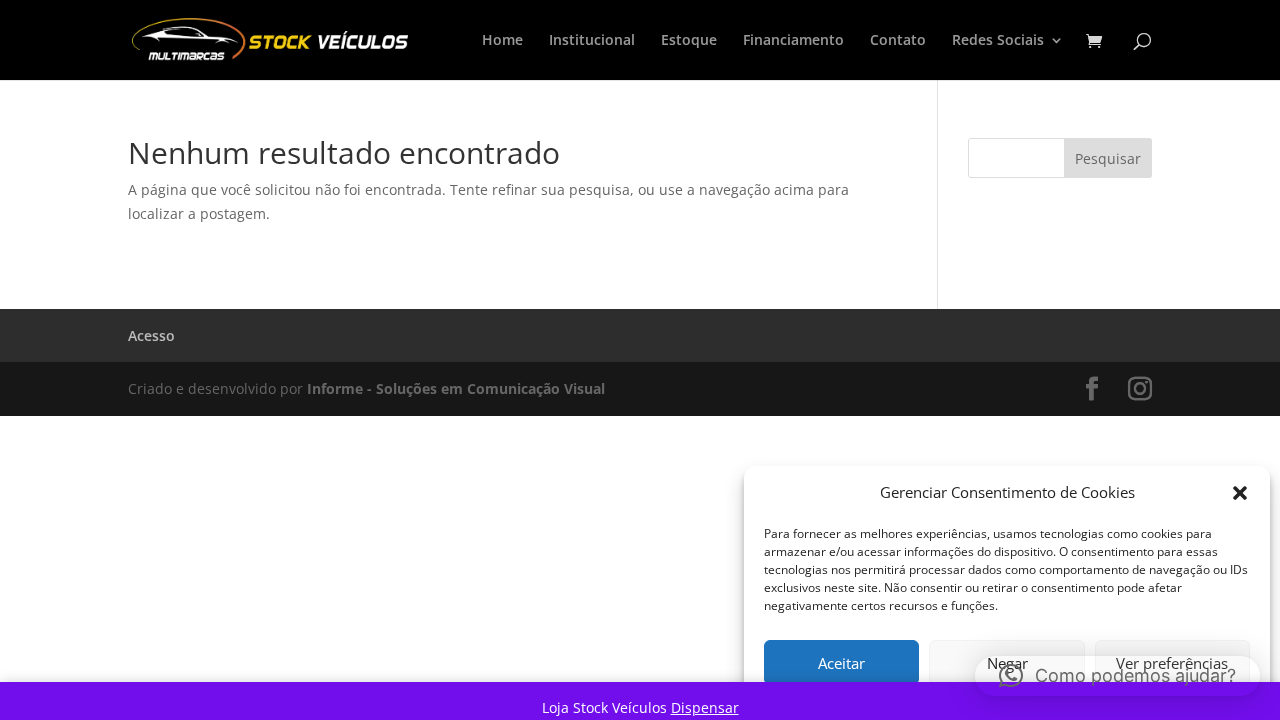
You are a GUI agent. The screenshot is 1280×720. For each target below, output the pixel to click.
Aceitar (841, 663)
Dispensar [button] (705, 707)
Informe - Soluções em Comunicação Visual (456, 388)
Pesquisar (1108, 158)
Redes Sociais (998, 41)
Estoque (689, 41)
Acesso (151, 335)
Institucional (592, 41)
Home (502, 41)
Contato (898, 41)
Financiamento (793, 41)
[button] (1240, 493)
